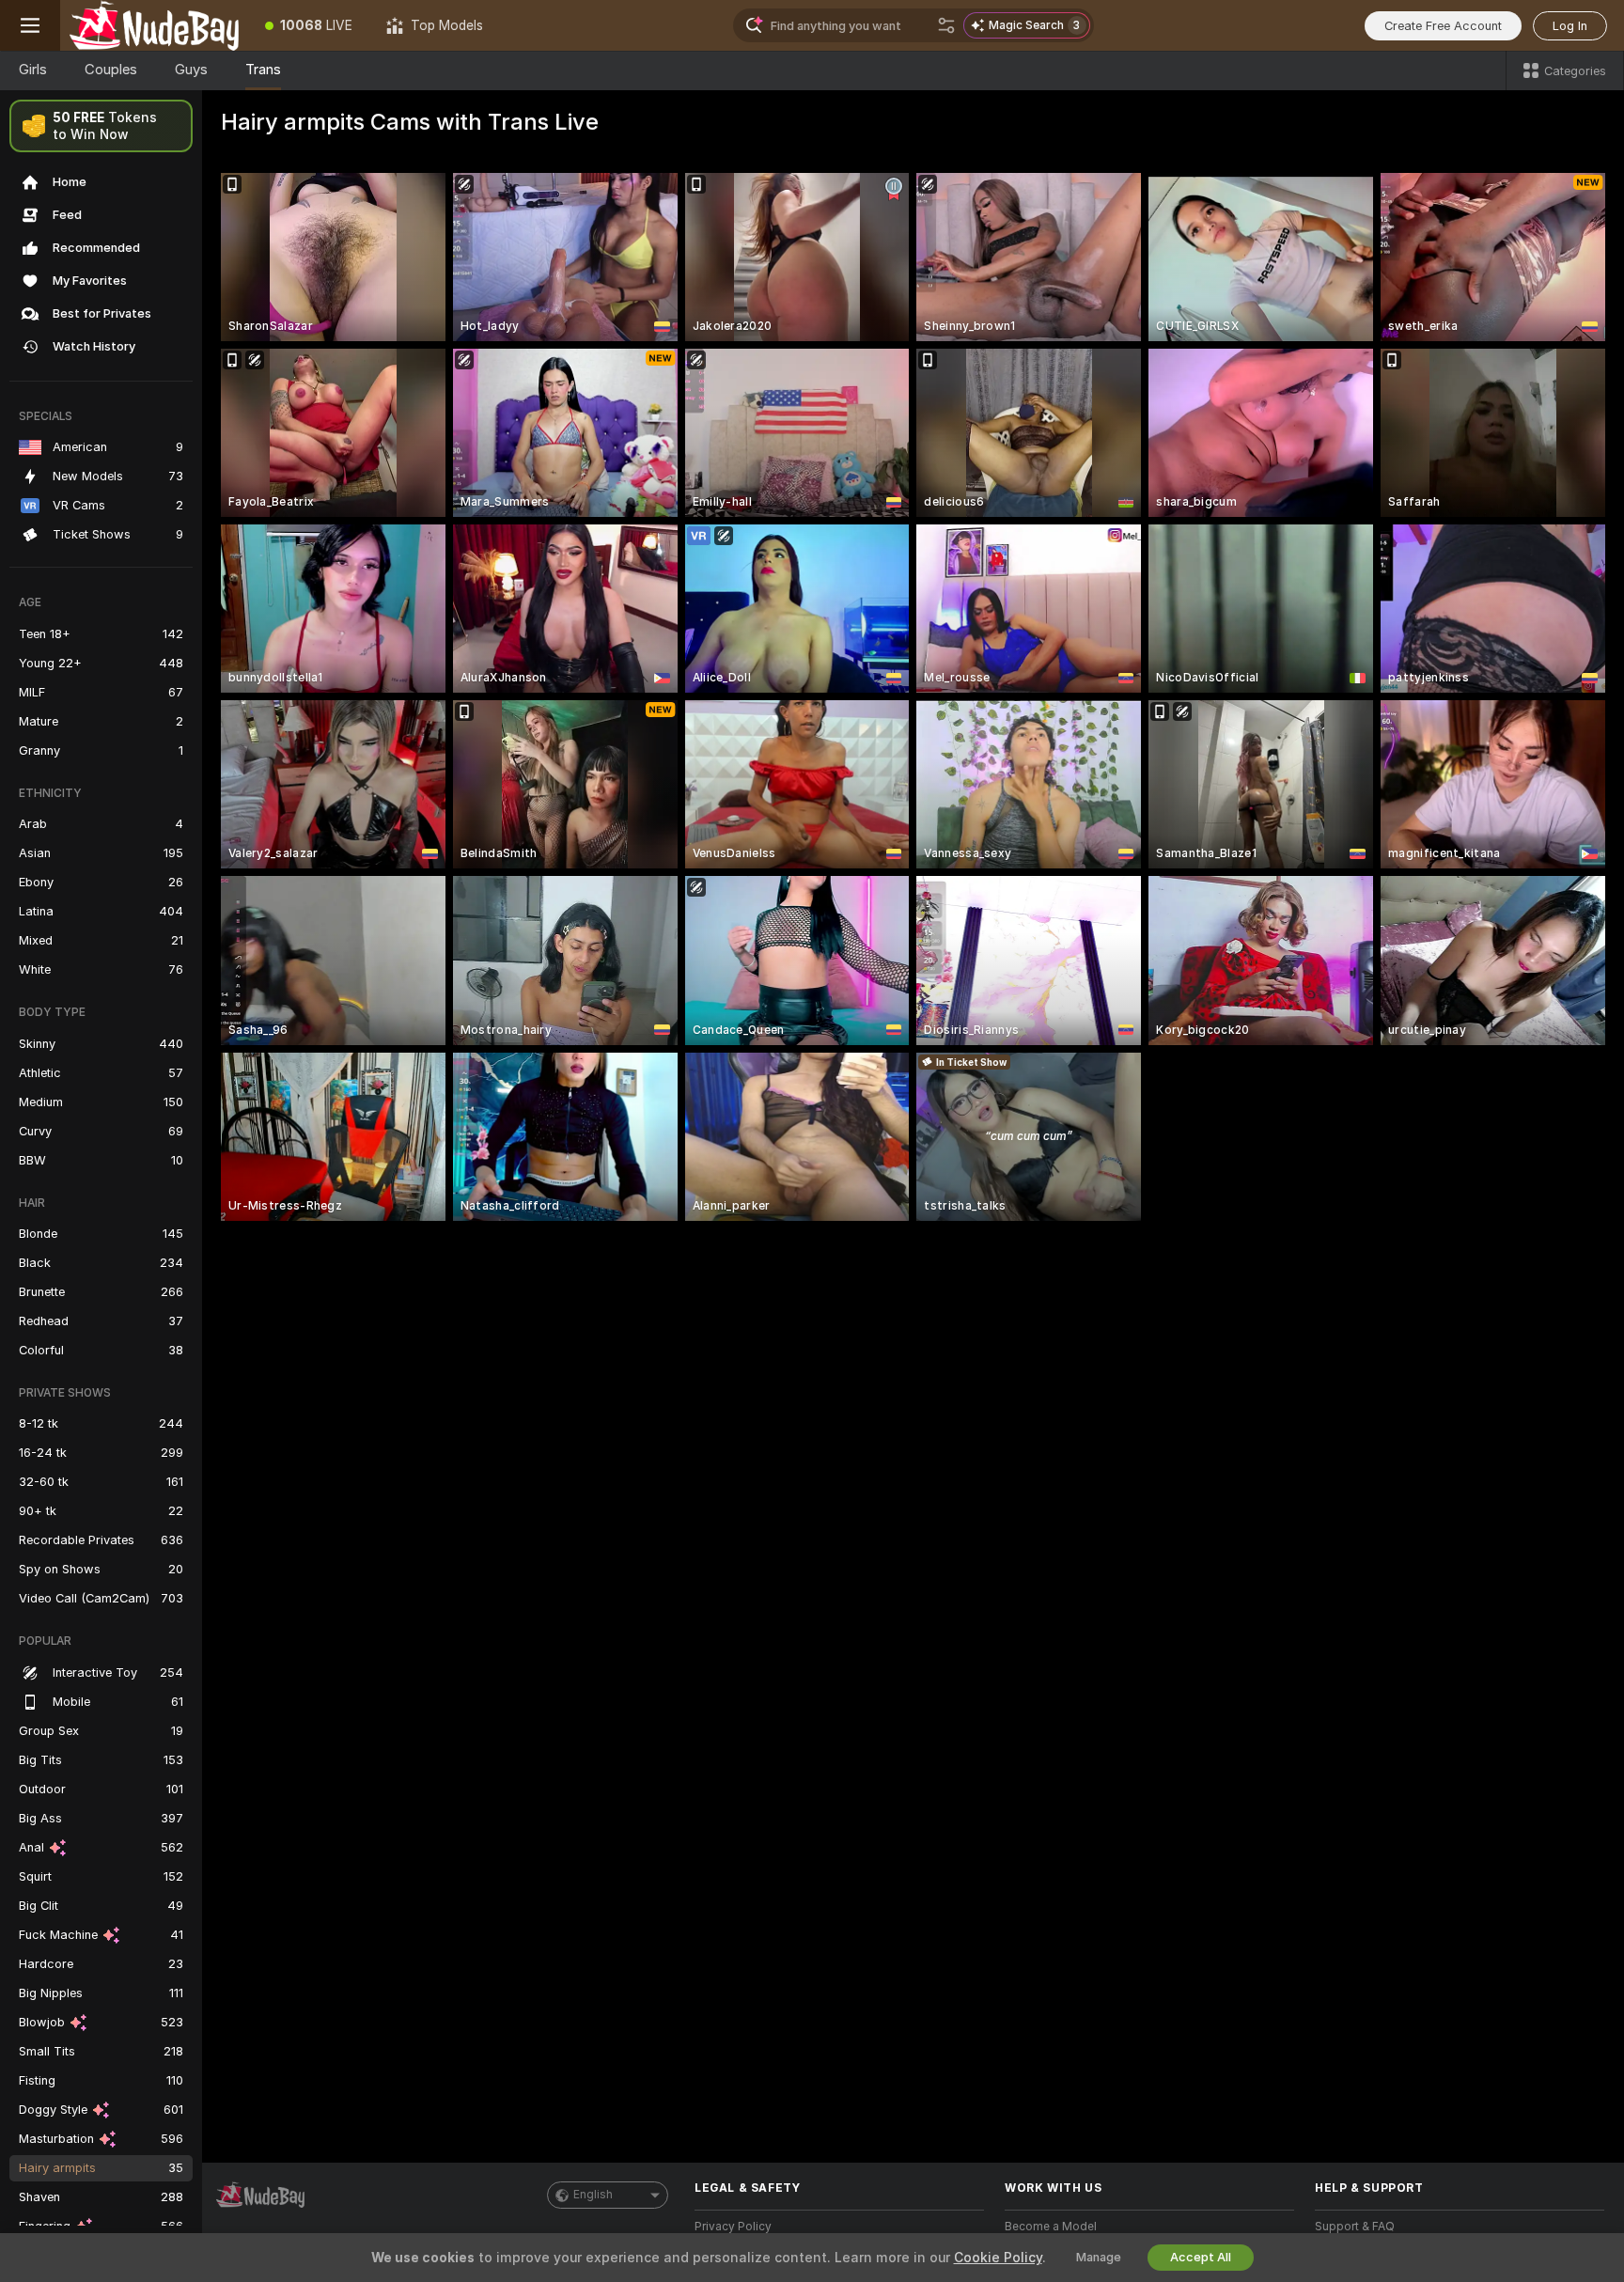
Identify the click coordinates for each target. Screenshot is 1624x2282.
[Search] (946, 25)
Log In (1570, 26)
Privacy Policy (733, 2227)
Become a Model (1051, 2227)
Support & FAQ (1355, 2227)
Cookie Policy (998, 2258)
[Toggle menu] (30, 25)
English (593, 2195)
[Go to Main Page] (154, 25)
